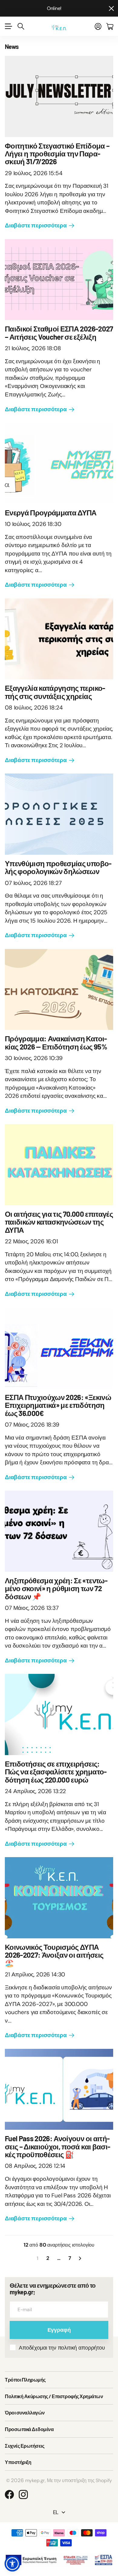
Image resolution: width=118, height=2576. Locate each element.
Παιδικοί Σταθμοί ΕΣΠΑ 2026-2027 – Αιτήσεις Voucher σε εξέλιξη (59, 333)
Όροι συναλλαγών (25, 2413)
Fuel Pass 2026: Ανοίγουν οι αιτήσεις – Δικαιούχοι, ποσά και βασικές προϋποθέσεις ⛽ (58, 2146)
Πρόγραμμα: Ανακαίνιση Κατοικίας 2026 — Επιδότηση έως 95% (56, 1042)
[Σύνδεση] (98, 26)
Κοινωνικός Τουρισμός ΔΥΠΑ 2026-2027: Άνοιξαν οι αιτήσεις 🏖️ (54, 1955)
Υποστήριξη (18, 2462)
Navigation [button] (8, 26)
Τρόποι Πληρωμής (25, 2380)
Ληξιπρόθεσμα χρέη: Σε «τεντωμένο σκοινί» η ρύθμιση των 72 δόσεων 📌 (56, 1588)
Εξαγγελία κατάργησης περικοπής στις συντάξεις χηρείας (55, 692)
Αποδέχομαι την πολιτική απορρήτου (62, 2348)
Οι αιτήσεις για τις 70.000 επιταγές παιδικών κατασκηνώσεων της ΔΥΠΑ (59, 1222)
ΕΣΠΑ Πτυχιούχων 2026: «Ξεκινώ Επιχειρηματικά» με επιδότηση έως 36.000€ (58, 1405)
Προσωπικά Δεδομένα (29, 2429)
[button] (12, 2564)
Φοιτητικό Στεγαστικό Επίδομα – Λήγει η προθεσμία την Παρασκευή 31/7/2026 (57, 154)
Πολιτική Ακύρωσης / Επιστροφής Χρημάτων (54, 2396)
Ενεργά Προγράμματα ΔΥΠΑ (51, 513)
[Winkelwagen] (110, 26)
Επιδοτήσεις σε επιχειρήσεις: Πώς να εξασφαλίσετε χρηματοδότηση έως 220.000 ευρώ (56, 1772)
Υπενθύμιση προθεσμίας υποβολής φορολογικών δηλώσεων (58, 867)
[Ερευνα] (21, 26)
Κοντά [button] (111, 8)
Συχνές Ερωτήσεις (25, 2446)
